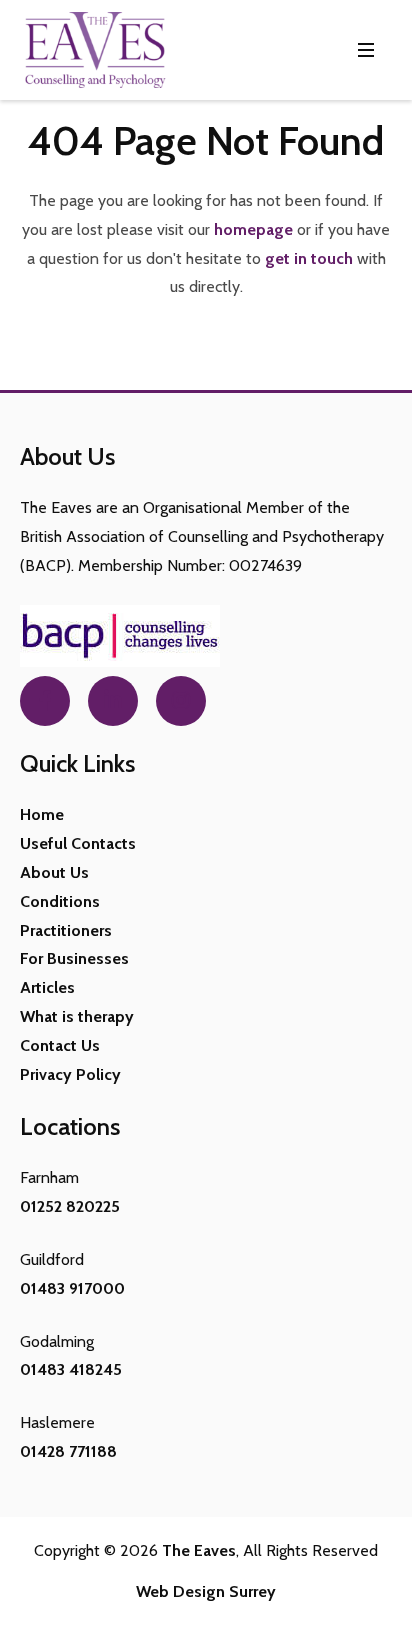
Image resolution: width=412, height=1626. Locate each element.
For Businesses (74, 958)
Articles (47, 987)
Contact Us (60, 1045)
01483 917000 (72, 1288)
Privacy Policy (70, 1074)
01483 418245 (71, 1369)
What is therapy (77, 1016)
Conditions (60, 901)
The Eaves (199, 1550)
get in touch (309, 258)
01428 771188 (68, 1451)
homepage (253, 229)
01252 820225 (70, 1206)
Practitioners (66, 930)
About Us (54, 872)
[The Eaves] (95, 50)
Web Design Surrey (206, 1591)
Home (42, 814)
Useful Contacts (78, 843)
